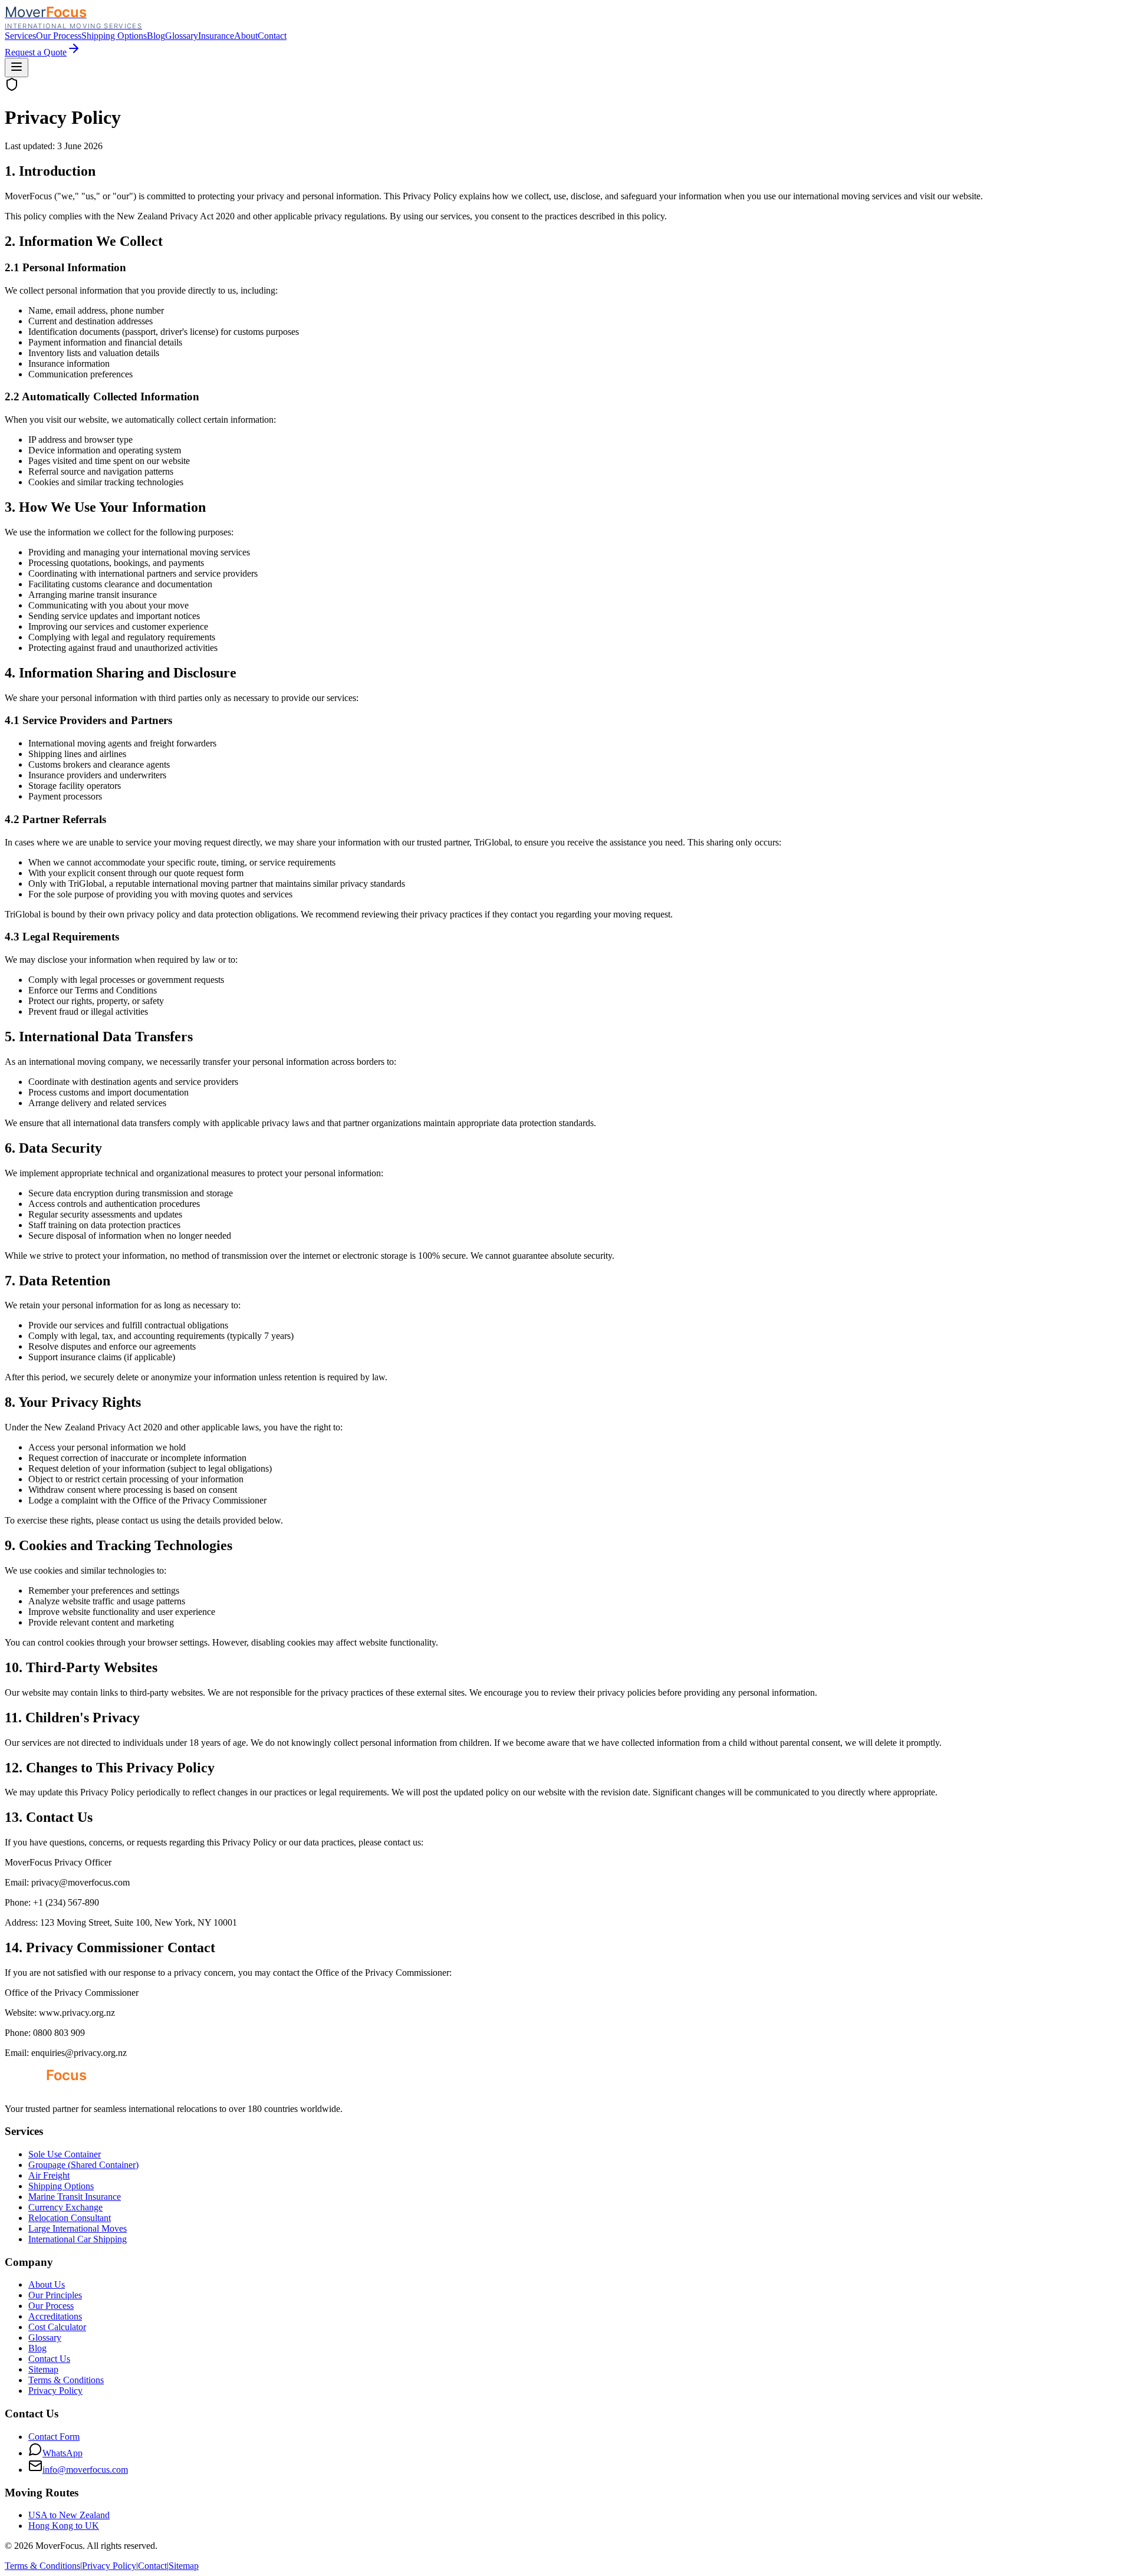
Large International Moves (78, 2228)
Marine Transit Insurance (75, 2197)
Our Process (59, 36)
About (246, 36)
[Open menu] (17, 68)
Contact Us (49, 2359)
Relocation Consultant (70, 2218)
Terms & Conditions (66, 2380)
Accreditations (55, 2316)
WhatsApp (62, 2453)
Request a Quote (36, 52)
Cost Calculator (57, 2327)
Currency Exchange (65, 2207)
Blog (156, 36)
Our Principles (55, 2295)
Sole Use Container (65, 2154)
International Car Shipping (78, 2239)
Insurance (216, 36)
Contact (272, 36)
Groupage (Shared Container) (83, 2165)
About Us (47, 2284)
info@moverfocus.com (85, 2470)
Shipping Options (114, 36)
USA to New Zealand (69, 2515)
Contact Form (54, 2437)
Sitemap (43, 2369)
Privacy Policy (55, 2391)
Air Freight (49, 2175)
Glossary (182, 36)
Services (20, 36)
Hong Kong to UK (64, 2526)
